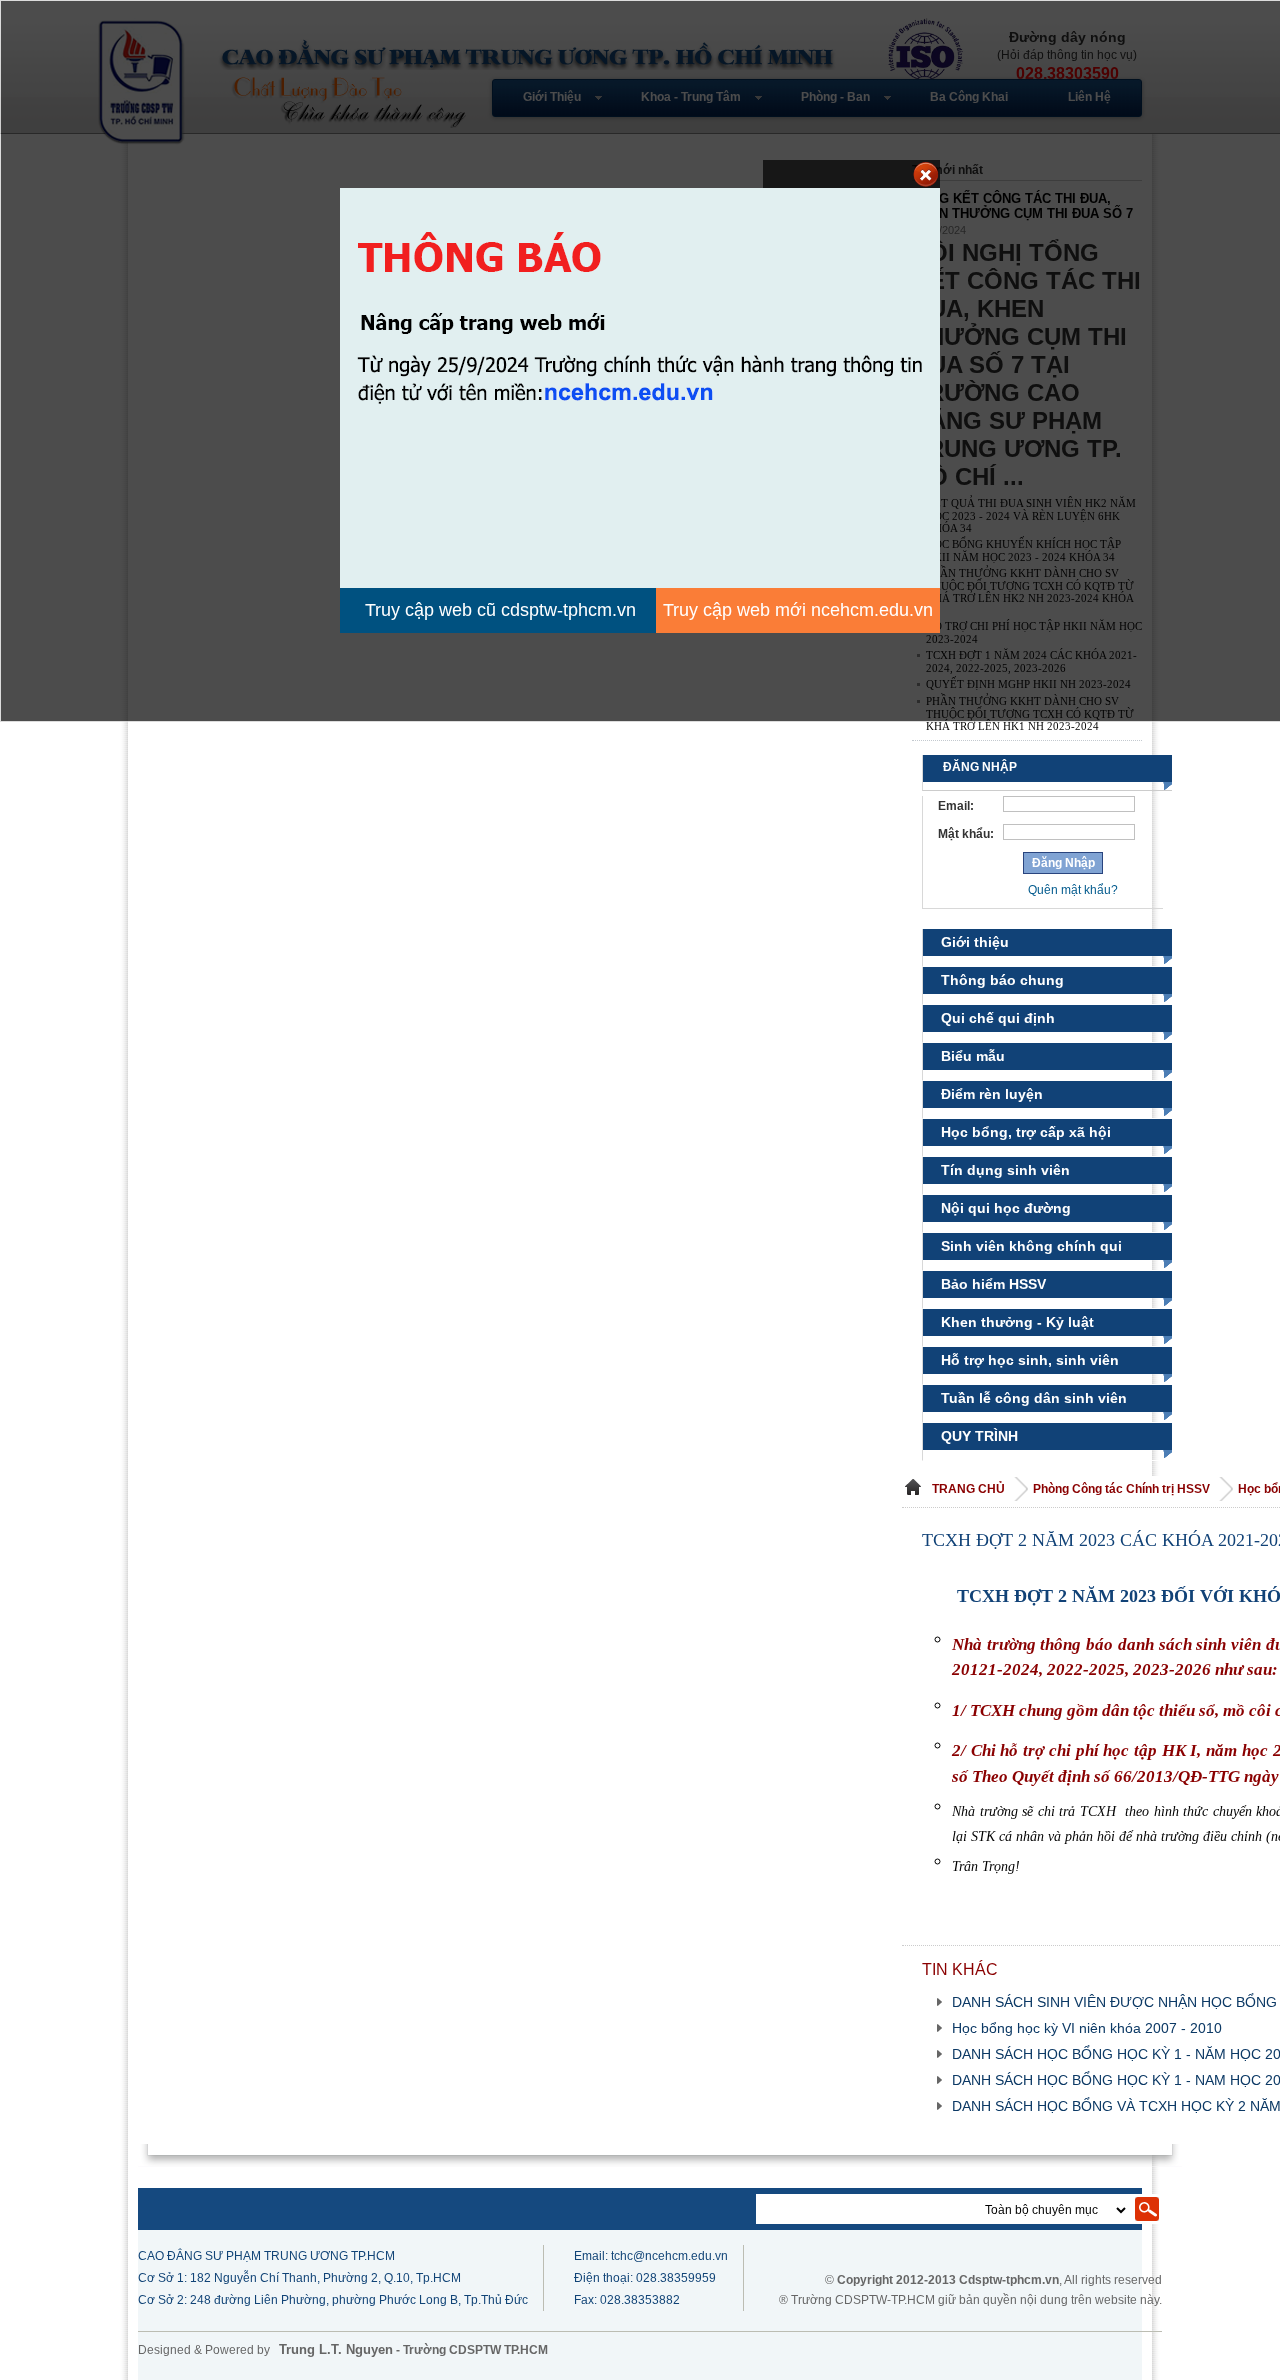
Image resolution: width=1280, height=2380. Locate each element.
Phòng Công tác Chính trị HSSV (1123, 1489)
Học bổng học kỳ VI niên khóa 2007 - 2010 (1087, 2028)
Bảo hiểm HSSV (993, 1284)
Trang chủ (968, 1489)
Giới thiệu (975, 942)
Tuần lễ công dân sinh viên (1034, 1398)
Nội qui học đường (1006, 1208)
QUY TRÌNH (979, 1436)
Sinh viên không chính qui (1031, 1246)
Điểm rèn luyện (992, 1094)
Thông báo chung (1002, 980)
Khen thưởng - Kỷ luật (1017, 1322)
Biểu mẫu (973, 1056)
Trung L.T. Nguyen (336, 2349)
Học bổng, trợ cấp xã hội (1026, 1132)
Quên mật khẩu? (1073, 890)
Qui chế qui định (998, 1018)
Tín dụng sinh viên (1005, 1170)
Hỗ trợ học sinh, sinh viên (1030, 1360)
